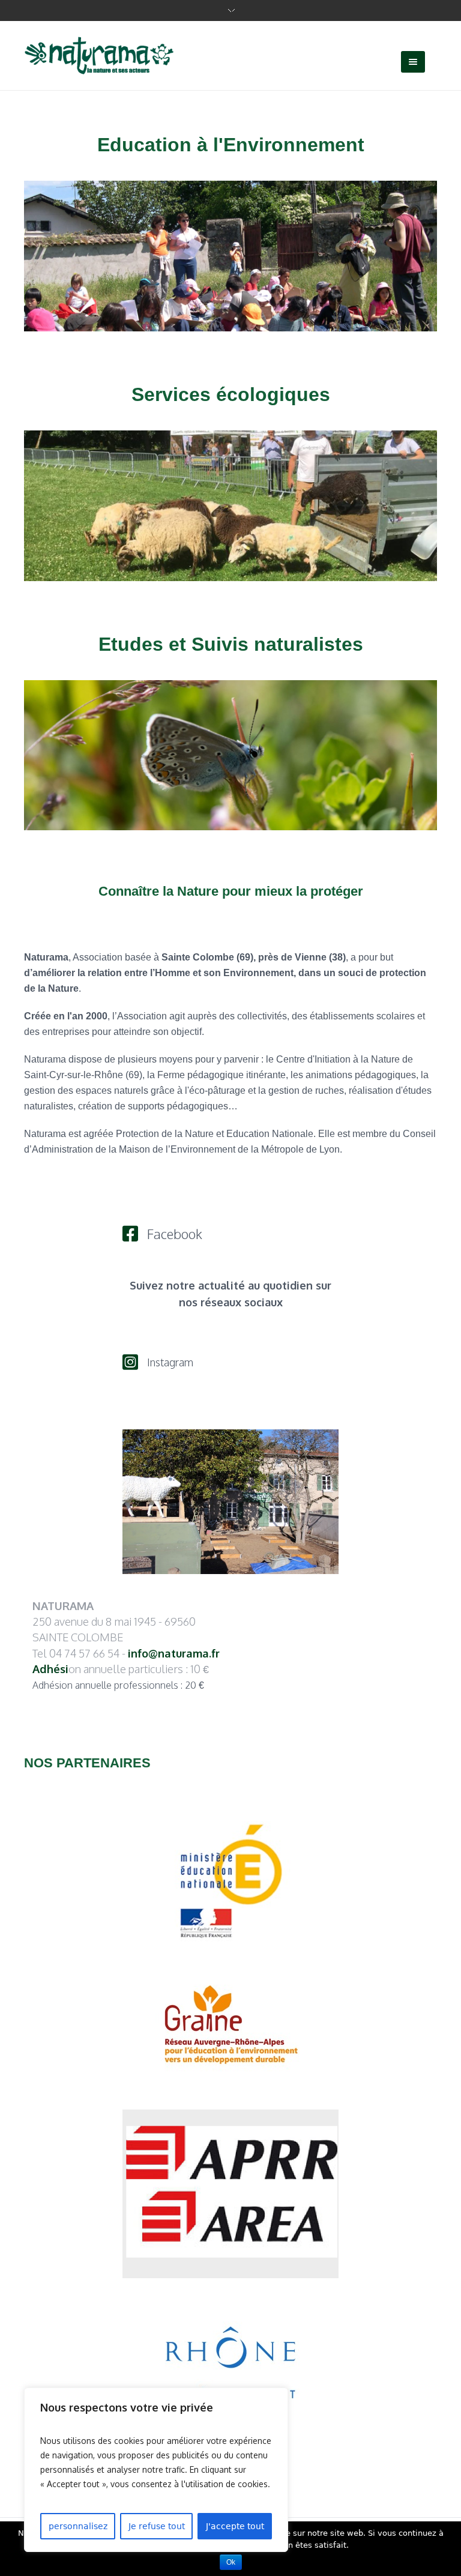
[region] (156, 2470)
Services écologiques (231, 394)
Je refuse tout (157, 2526)
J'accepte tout (235, 2526)
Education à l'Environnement (231, 145)
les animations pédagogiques (353, 1075)
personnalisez (78, 2526)
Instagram (170, 1362)
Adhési (50, 1669)
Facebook (175, 1234)
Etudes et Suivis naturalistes (231, 644)
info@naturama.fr (174, 1653)
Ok (231, 2562)
